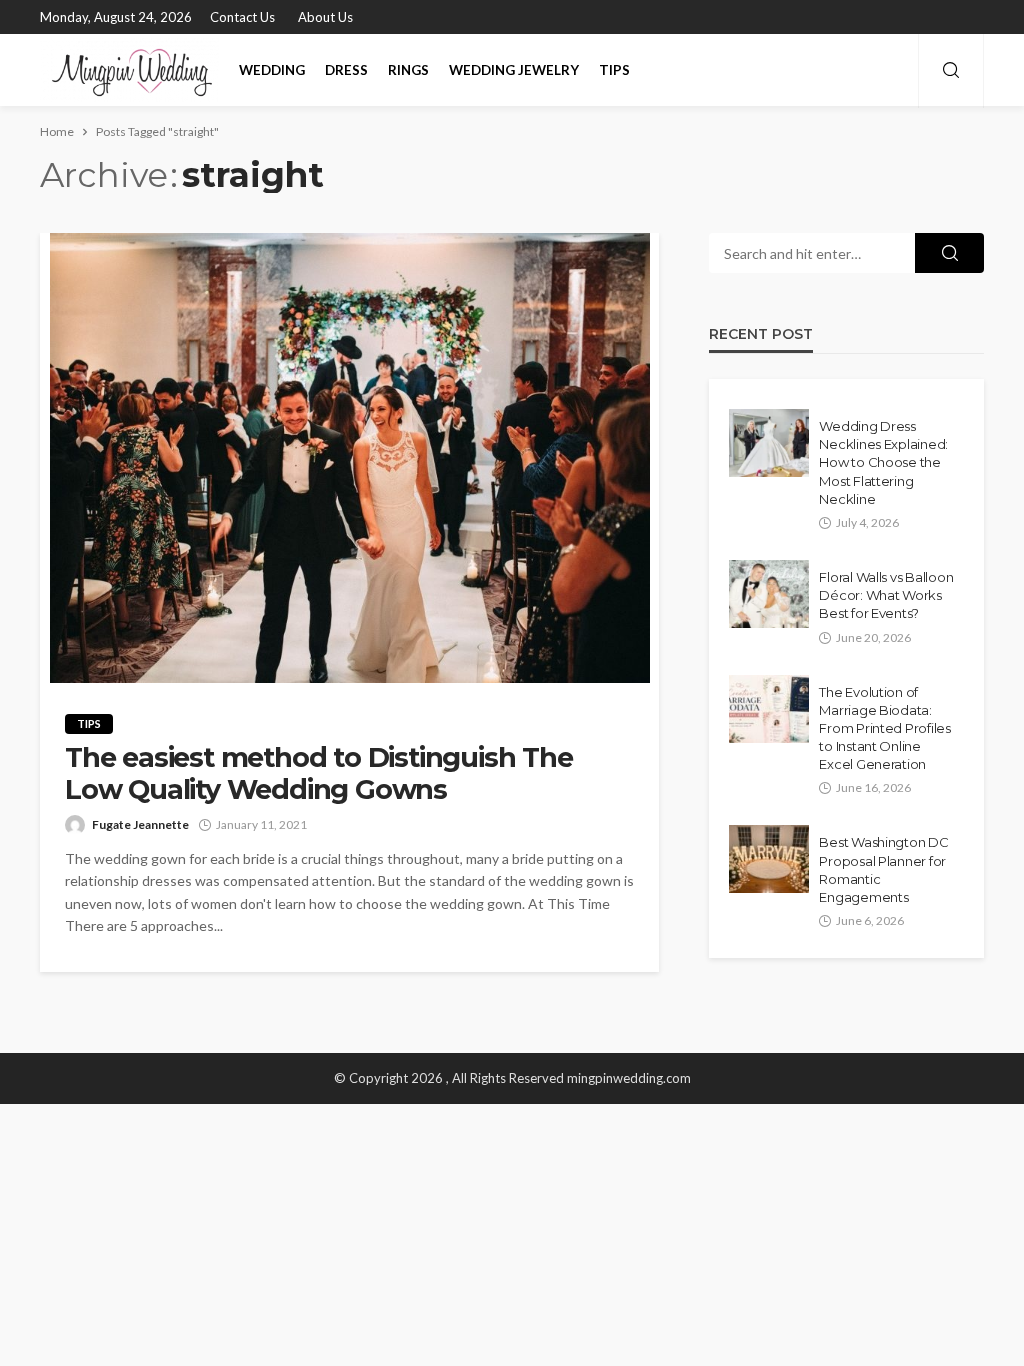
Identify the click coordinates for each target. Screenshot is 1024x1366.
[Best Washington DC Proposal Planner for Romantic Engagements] (769, 859)
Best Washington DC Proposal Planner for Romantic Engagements (883, 869)
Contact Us (242, 17)
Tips (614, 70)
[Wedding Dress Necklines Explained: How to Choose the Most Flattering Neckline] (769, 443)
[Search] (951, 71)
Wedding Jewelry (514, 70)
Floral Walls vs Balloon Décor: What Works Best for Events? (886, 595)
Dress (346, 70)
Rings (408, 70)
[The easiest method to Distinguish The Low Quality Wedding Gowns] (349, 458)
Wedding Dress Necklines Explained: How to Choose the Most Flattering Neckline (883, 462)
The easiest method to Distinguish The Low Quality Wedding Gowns (319, 774)
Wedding (272, 70)
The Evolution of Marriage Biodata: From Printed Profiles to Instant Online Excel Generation (885, 728)
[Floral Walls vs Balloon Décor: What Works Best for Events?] (769, 594)
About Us (325, 17)
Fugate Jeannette (140, 824)
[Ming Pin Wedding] (129, 70)
